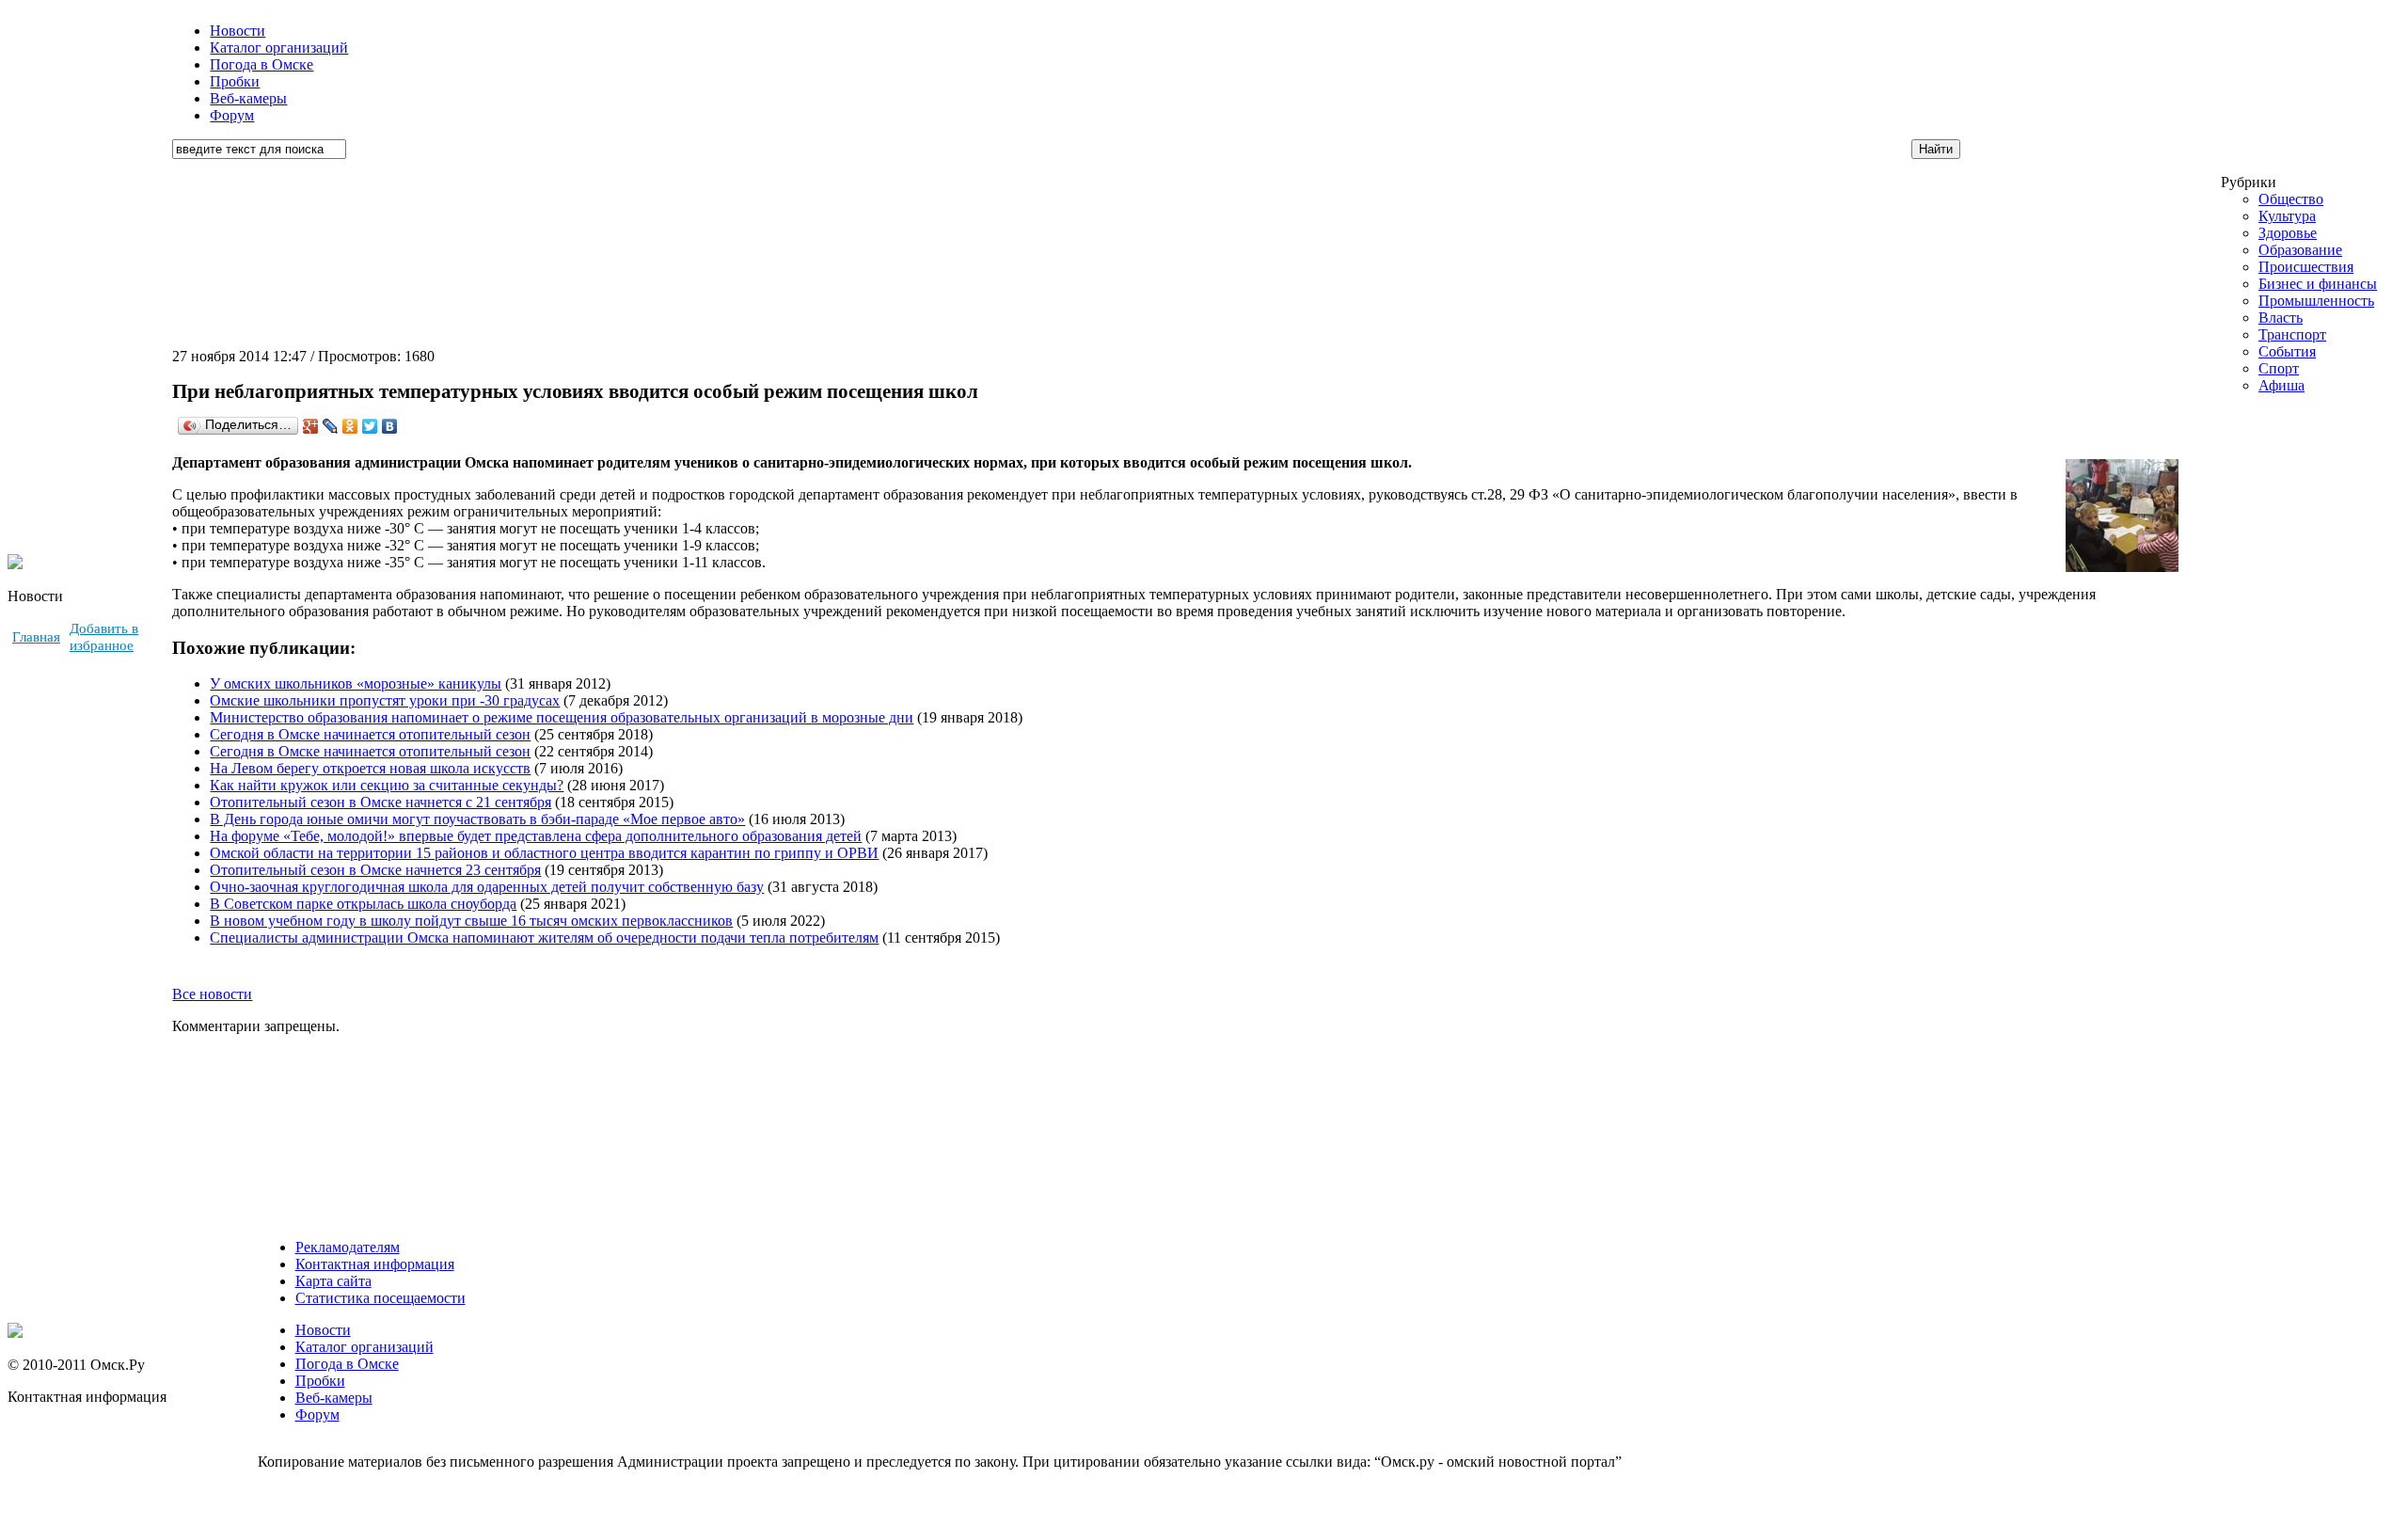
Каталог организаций (279, 48)
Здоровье (2288, 233)
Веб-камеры (248, 98)
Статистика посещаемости (380, 1298)
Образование (2300, 250)
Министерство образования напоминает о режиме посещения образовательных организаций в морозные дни (562, 717)
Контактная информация (375, 1264)
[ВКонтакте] (390, 426)
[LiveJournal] (331, 426)
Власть (2281, 318)
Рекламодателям (348, 1247)
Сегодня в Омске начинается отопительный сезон (370, 734)
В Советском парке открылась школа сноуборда (363, 904)
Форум (232, 115)
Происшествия (2306, 267)
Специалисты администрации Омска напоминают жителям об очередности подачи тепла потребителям (544, 938)
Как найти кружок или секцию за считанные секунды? (387, 785)
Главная (36, 637)
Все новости (212, 994)
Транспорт (2292, 334)
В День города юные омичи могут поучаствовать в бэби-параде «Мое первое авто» (477, 819)
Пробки (235, 81)
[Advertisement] (2292, 535)
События (2287, 351)
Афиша (2281, 385)
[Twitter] (370, 426)
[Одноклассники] (350, 426)
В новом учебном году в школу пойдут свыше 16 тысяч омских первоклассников (471, 921)
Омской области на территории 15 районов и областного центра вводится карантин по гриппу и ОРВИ (544, 853)
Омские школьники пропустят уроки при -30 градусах (385, 700)
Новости (238, 31)
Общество (2291, 199)
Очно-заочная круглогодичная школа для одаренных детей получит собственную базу (487, 887)
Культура (2287, 216)
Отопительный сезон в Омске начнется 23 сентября (375, 870)
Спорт (2279, 368)
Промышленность (2316, 301)
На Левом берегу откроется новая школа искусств (370, 768)
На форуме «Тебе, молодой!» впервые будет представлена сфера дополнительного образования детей (536, 836)
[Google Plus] (311, 426)
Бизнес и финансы (2318, 284)
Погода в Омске (261, 64)
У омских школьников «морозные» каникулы (356, 684)
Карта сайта (333, 1281)
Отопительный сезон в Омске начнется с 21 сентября (380, 802)
